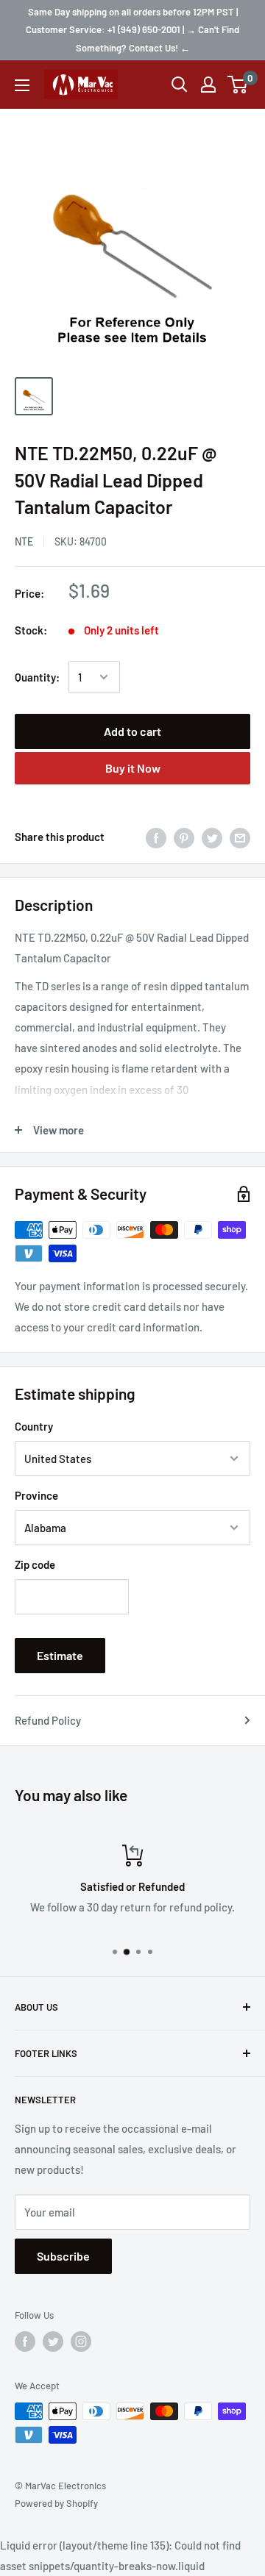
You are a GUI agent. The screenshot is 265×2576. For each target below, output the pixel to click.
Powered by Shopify (56, 2503)
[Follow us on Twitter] (53, 2341)
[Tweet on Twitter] (212, 837)
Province (36, 1495)
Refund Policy (48, 1720)
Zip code (35, 1564)
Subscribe (63, 2256)
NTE (24, 541)
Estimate (60, 1655)
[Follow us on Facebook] (25, 2341)
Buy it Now (133, 768)
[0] (238, 85)
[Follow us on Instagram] (81, 2341)
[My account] (208, 85)
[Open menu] (22, 85)
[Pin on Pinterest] (184, 837)
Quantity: (37, 677)
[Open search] (180, 85)
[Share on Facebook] (156, 837)
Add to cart (132, 731)
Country (34, 1426)
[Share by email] (240, 837)
